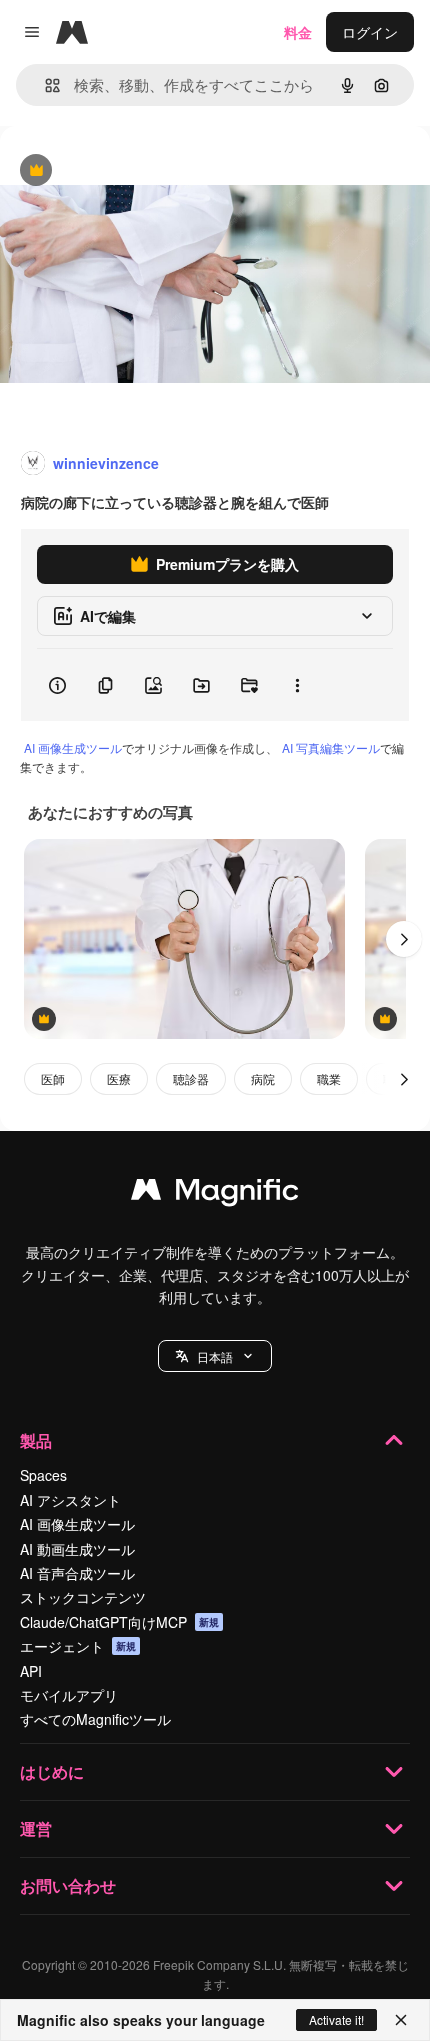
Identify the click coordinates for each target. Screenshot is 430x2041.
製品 (36, 1440)
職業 (329, 1078)
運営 (36, 1828)
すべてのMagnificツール (95, 1719)
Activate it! (336, 2019)
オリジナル (137, 171)
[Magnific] (215, 1194)
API (31, 1671)
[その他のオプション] (297, 685)
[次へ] (404, 939)
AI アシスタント (70, 1500)
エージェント (78, 1646)
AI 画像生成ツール (73, 747)
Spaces (43, 1475)
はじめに (52, 1771)
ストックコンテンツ (83, 1597)
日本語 (215, 1356)
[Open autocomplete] (44, 85)
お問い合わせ (68, 1885)
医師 (53, 1078)
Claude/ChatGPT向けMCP (119, 1622)
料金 (298, 32)
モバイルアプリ (69, 1695)
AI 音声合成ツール (77, 1573)
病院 (263, 1078)
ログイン (370, 32)
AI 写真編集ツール (331, 747)
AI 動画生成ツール (77, 1549)
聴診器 (191, 1078)
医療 (119, 1078)
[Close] (401, 2020)
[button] (215, 1356)
